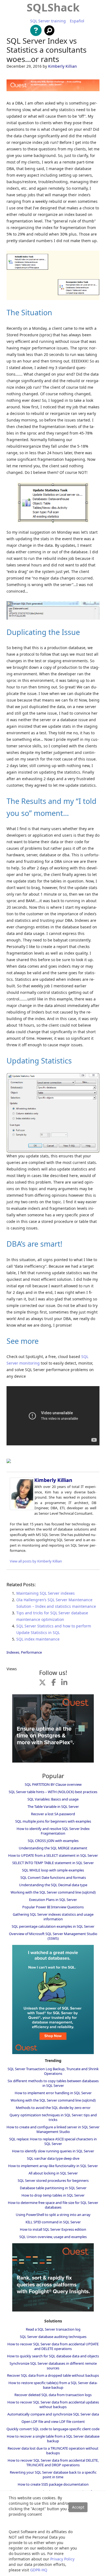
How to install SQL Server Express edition (53, 2229)
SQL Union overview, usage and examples (53, 2237)
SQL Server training (48, 21)
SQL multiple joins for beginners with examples (53, 1821)
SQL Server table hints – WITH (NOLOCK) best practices (53, 1792)
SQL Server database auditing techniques (53, 2337)
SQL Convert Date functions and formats (53, 1877)
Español (77, 21)
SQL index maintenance (38, 1639)
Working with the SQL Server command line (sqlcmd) (53, 1892)
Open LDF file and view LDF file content (53, 2422)
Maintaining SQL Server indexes (46, 1593)
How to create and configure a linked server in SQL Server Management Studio (53, 2129)
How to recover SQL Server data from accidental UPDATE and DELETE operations (53, 2346)
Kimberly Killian (63, 66)
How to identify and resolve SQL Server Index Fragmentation (53, 1831)
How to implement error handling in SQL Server (53, 2093)
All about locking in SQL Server (53, 2173)
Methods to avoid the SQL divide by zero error (53, 2108)
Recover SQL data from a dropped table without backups (53, 2375)
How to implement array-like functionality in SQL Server (53, 2166)
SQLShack (53, 7)
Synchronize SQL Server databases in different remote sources (53, 2366)
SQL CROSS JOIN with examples (53, 1841)
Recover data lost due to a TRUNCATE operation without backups (53, 2451)
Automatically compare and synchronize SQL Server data (53, 2414)
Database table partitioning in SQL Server (53, 2188)
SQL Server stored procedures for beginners (53, 2180)
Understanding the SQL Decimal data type (53, 1885)
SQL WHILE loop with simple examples (53, 1870)
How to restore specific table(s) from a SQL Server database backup (53, 2385)
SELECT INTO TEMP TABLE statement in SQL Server (53, 1863)
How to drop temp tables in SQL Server (53, 2195)
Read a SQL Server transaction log (53, 2329)
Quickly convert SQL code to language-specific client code (53, 2429)
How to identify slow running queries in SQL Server (53, 2151)
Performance (31, 1652)
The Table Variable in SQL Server (53, 1807)
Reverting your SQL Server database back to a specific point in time (53, 2475)
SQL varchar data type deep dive (53, 2158)
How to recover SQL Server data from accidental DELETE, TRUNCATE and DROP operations (53, 2463)
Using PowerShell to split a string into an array (53, 2215)
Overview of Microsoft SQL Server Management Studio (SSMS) (53, 1936)
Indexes (13, 1652)
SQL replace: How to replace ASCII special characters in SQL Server (53, 2141)
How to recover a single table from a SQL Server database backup (53, 2439)
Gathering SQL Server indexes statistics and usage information (53, 1917)
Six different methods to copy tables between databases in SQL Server (53, 2083)
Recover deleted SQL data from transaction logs (53, 2395)
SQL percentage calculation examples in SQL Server (53, 1926)
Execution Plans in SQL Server (53, 1900)
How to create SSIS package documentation (53, 2484)
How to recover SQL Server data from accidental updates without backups (53, 2404)
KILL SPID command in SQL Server (53, 2222)
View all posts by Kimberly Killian (36, 1561)
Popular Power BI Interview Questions (53, 1907)
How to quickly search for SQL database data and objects (53, 2356)
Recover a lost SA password (53, 1814)
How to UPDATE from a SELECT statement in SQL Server (53, 1855)
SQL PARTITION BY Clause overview (53, 1784)
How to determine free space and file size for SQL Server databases (53, 2205)
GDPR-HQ (39, 2570)
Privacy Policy (62, 2559)
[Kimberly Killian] (22, 1509)
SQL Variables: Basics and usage (53, 1799)
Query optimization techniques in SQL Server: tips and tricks (53, 2117)
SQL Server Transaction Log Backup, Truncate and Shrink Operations (53, 2071)
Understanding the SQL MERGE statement (53, 1848)
